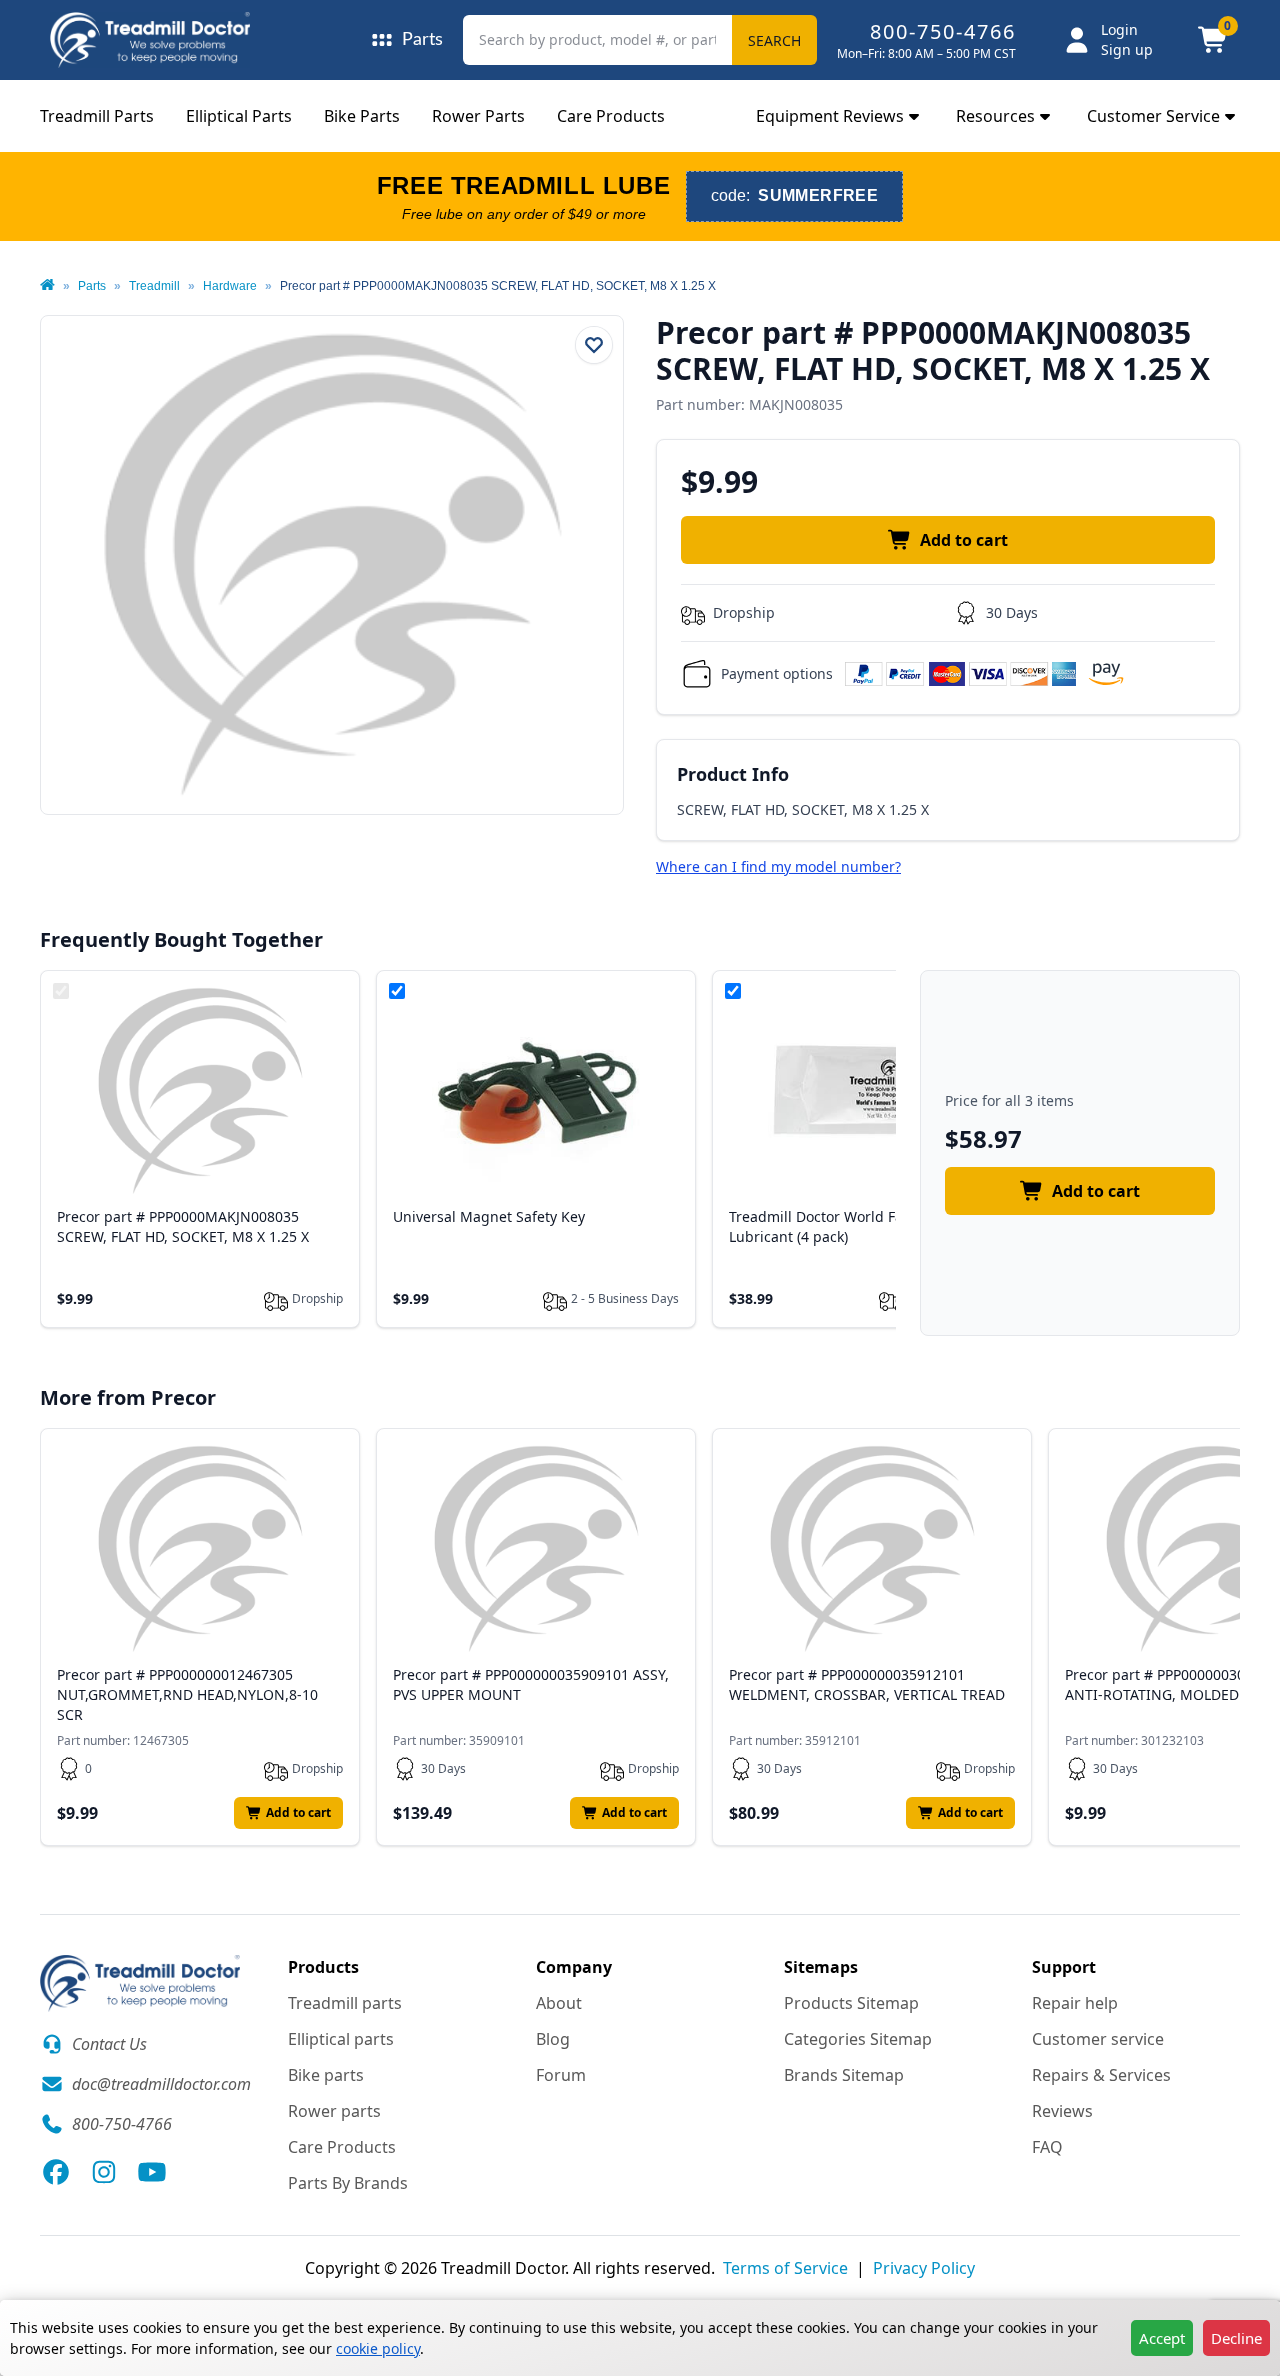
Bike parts (326, 2075)
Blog (553, 2039)
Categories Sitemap (858, 2039)
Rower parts (334, 2111)
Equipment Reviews (830, 116)
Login (1119, 29)
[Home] (47, 286)
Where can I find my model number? (778, 866)
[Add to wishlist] (594, 345)
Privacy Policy (924, 2268)
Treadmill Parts (97, 116)
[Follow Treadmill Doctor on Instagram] (104, 2172)
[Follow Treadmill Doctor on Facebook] (56, 2172)
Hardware (230, 286)
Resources (995, 116)
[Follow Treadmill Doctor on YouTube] (152, 2172)
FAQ (1047, 2147)
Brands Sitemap (844, 2075)
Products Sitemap (851, 2003)
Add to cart (964, 540)
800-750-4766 (943, 31)
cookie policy (378, 2348)
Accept (1162, 2338)
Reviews (1062, 2111)
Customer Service (1153, 116)
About (559, 2003)
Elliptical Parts (239, 116)
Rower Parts (478, 116)
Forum (561, 2075)
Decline (1236, 2338)
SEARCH (774, 40)
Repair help (1075, 2003)
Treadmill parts (345, 2003)
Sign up (1127, 49)
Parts (92, 286)
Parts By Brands (348, 2183)
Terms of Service (785, 2268)
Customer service (1098, 2039)
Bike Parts (362, 116)
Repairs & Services (1101, 2075)
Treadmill (154, 286)
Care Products (611, 116)
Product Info (733, 774)
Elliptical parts (341, 2039)
